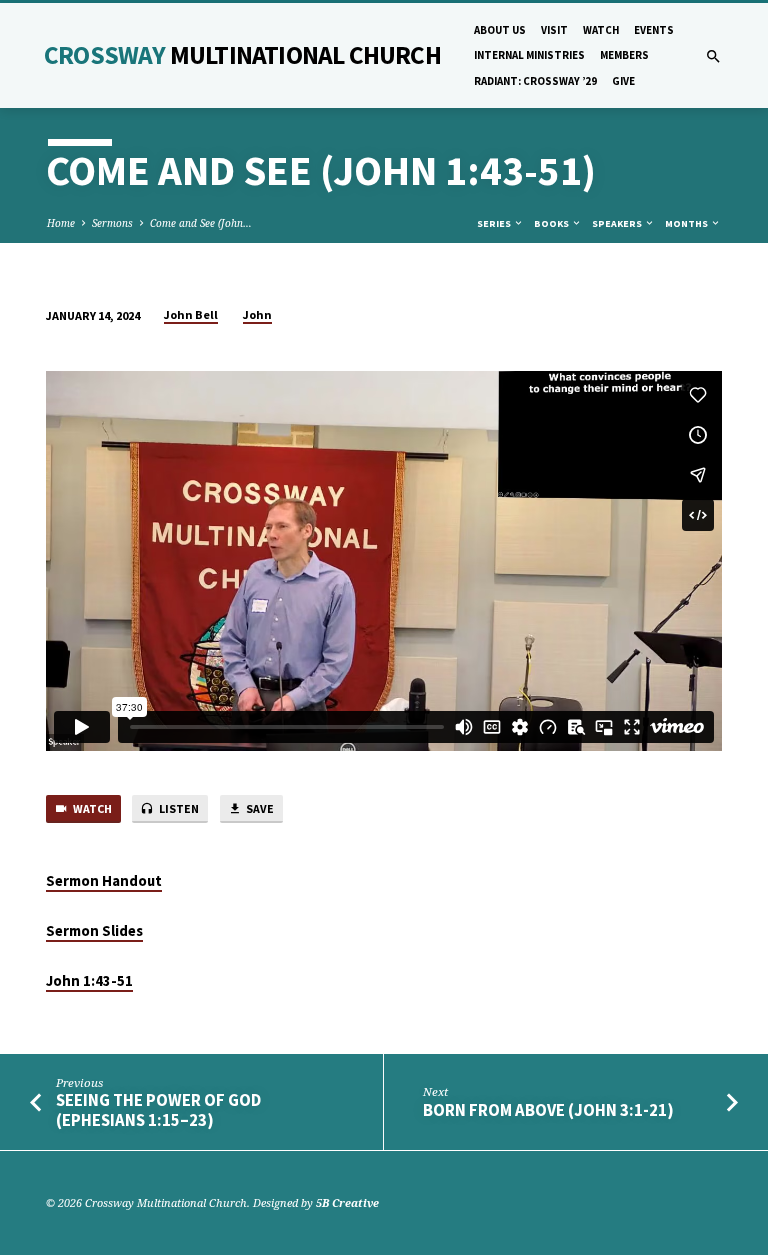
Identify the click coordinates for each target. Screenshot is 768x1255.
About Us (500, 30)
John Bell (191, 314)
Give (623, 81)
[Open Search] (713, 56)
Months (687, 223)
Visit (554, 30)
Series (495, 223)
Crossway (242, 55)
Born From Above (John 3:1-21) (548, 1110)
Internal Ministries (529, 55)
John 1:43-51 (89, 981)
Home (61, 223)
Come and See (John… (201, 223)
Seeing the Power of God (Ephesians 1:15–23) (158, 1110)
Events (654, 30)
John (257, 314)
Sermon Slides (94, 931)
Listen (178, 808)
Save (259, 808)
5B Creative (347, 1202)
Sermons (112, 223)
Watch (601, 30)
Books (552, 223)
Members (624, 55)
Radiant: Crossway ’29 (535, 81)
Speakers (618, 223)
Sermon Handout (104, 881)
